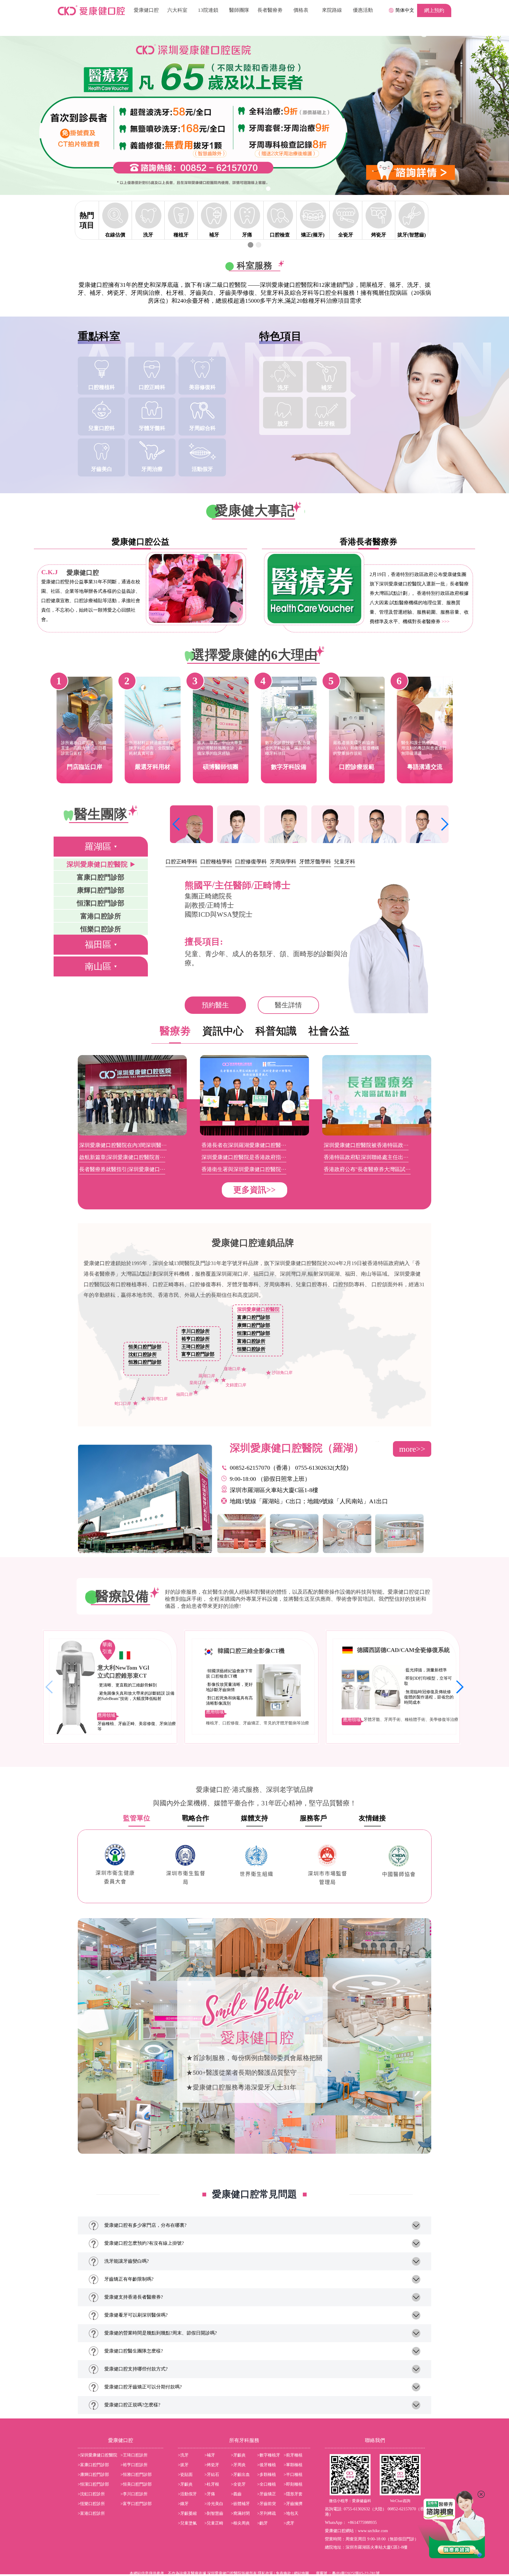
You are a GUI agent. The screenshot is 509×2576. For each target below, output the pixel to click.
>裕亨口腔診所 (134, 2465)
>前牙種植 (293, 2455)
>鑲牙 (183, 2504)
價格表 (301, 10)
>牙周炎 (238, 2465)
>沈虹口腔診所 (91, 2494)
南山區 (98, 966)
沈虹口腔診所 (143, 1354)
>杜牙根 (212, 2484)
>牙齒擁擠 (293, 2504)
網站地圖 (301, 2573)
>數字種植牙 (269, 2455)
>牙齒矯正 (267, 2494)
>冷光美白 (214, 2504)
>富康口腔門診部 (93, 2465)
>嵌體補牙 (240, 2504)
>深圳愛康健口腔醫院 (97, 2455)
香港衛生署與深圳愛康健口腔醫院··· (244, 1169)
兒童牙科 (345, 862)
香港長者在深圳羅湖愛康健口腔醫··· (244, 1145)
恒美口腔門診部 (145, 1347)
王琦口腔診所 (196, 1346)
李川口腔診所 (196, 1331)
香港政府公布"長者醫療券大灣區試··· (367, 1169)
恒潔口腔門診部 (254, 1333)
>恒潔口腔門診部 (93, 2484)
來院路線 (332, 10)
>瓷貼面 (185, 2475)
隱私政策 (265, 2573)
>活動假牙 (187, 2494)
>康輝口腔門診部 (93, 2475)
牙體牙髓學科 (315, 862)
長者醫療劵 (270, 10)
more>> (412, 1449)
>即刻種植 (293, 2484)
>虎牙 (289, 2523)
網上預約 (434, 10)
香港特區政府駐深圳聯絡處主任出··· (366, 1157)
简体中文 (405, 10)
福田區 (98, 945)
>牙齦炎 (238, 2455)
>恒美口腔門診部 (136, 2484)
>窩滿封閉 (240, 2513)
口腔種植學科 (216, 862)
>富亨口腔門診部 (136, 2504)
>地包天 (291, 2513)
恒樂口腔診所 (251, 1349)
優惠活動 (363, 10)
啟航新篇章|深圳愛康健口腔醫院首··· (122, 1157)
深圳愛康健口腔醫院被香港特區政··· (366, 1145)
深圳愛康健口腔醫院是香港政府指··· (244, 1157)
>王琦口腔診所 (134, 2455)
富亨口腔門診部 (198, 1354)
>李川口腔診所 (134, 2494)
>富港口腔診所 (91, 2513)
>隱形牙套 (293, 2494)
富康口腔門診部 (254, 1317)
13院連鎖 (208, 10)
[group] (254, 115)
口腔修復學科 (251, 862)
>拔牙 (183, 2465)
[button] (241, 189)
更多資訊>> (254, 1190)
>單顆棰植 (293, 2465)
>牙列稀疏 (267, 2513)
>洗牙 (183, 2455)
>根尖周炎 (240, 2523)
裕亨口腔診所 (196, 1339)
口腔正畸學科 (181, 862)
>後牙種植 (267, 2465)
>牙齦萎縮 (187, 2513)
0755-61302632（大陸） (365, 2509)
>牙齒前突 (267, 2504)
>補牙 (210, 2455)
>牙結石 (212, 2475)
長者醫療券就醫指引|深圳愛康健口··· (122, 1169)
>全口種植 (267, 2484)
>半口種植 (293, 2475)
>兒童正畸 (214, 2523)
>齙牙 (262, 2523)
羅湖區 (98, 846)
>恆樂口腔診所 (91, 2504)
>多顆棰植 (267, 2475)
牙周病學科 (283, 862)
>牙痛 (210, 2494)
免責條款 (283, 2573)
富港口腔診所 (251, 1341)
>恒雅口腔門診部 (136, 2475)
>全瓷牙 (238, 2484)
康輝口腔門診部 (254, 1325)
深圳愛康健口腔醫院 (258, 1309)
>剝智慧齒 (214, 2513)
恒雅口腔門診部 (145, 1362)
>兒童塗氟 (187, 2523)
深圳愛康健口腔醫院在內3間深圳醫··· (123, 1145)
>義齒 (236, 2494)
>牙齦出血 (240, 2475)
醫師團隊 (239, 10)
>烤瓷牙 (212, 2465)
